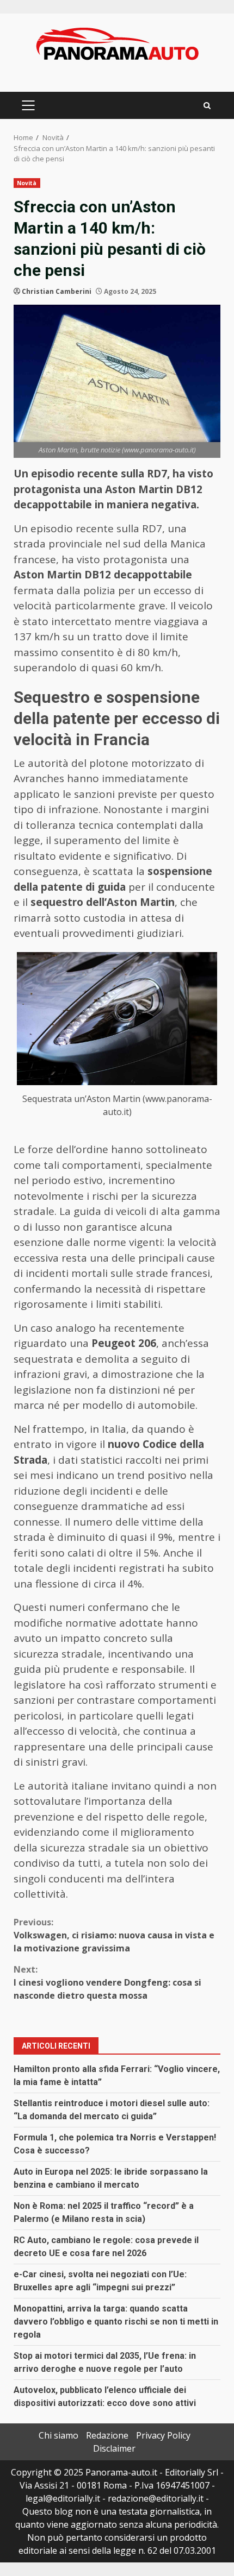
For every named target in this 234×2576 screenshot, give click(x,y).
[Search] (207, 106)
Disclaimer (114, 2448)
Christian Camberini (57, 291)
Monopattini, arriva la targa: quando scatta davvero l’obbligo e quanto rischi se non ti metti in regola (116, 2322)
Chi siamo (59, 2435)
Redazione (107, 2435)
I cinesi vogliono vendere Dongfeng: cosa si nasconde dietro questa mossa (107, 1982)
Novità (27, 183)
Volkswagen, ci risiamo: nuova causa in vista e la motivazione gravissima (114, 1935)
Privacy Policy (163, 2435)
